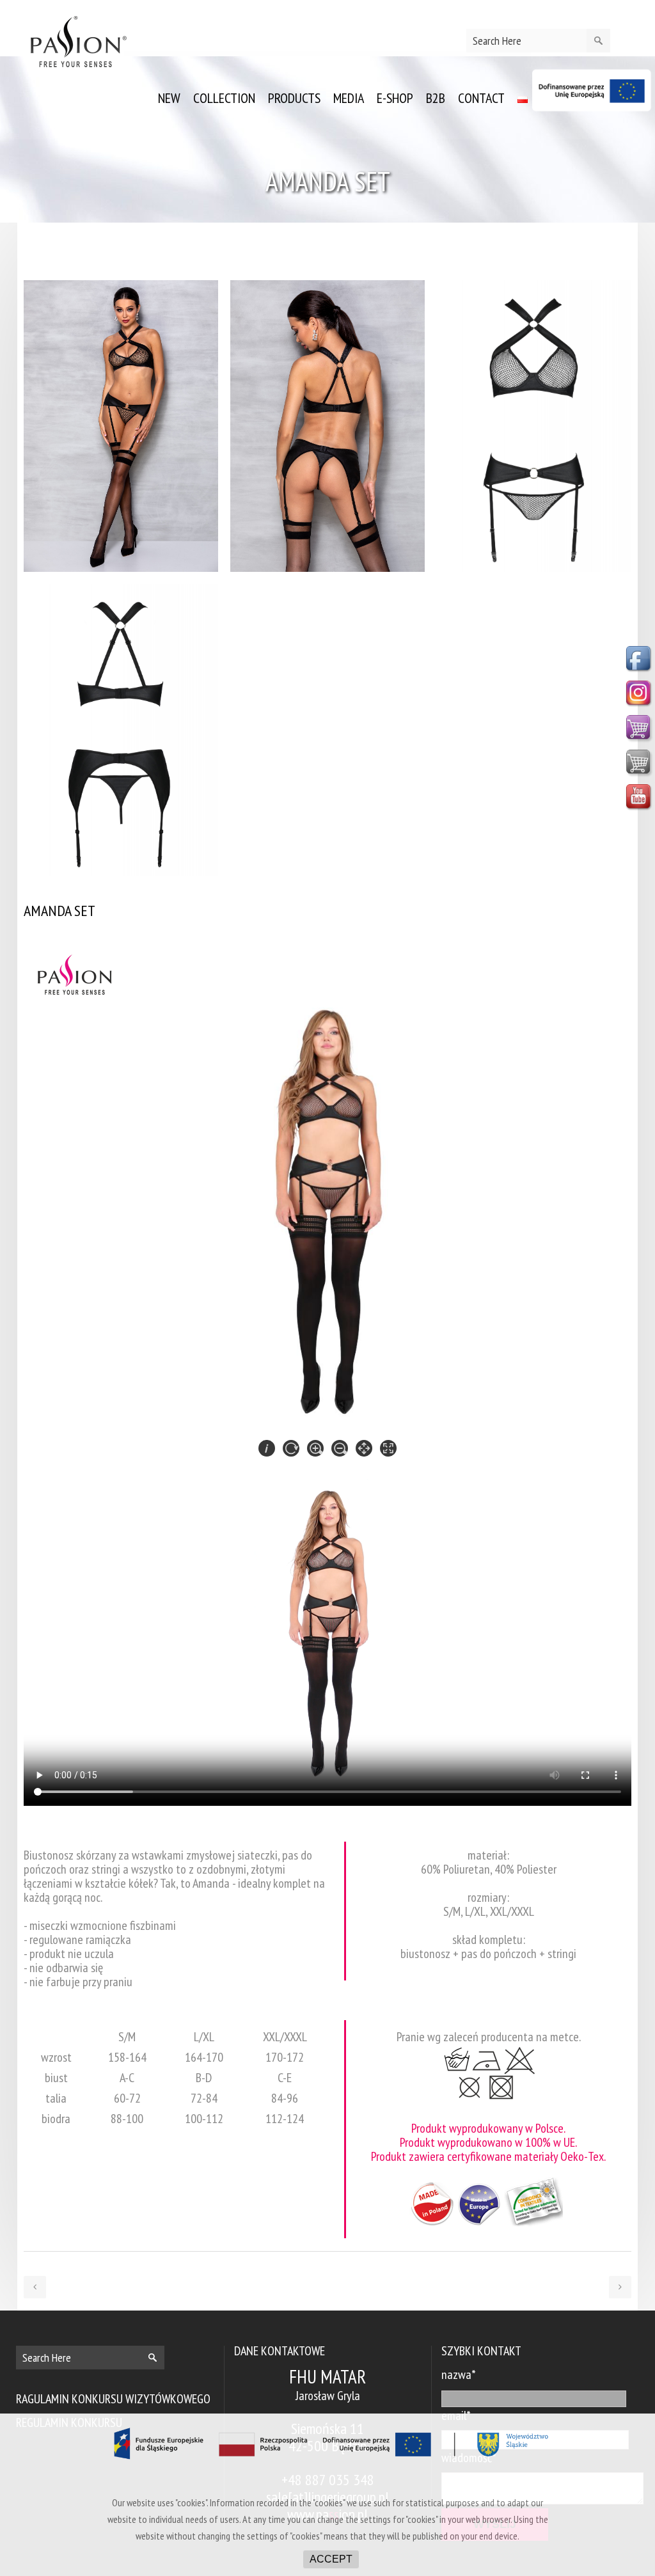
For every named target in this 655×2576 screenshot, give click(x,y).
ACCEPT (331, 2559)
